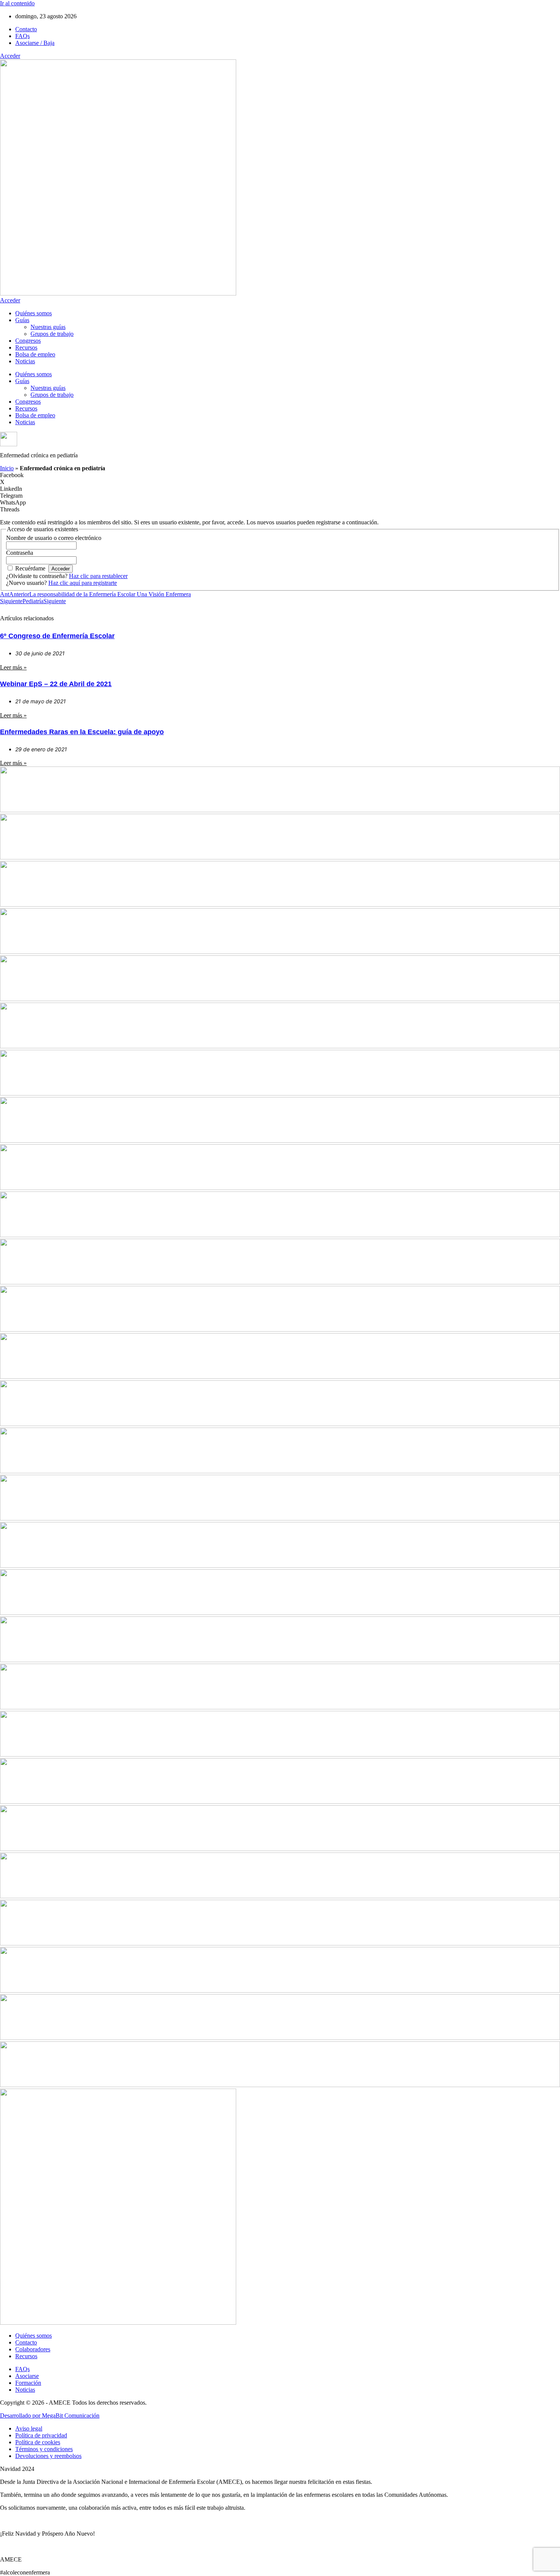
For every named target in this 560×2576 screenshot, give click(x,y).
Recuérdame (30, 568)
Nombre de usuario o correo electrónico (54, 538)
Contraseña (20, 553)
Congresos (28, 341)
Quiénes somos (34, 313)
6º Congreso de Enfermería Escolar (57, 636)
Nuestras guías (48, 327)
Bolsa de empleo (35, 354)
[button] (280, 475)
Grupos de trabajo (52, 334)
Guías (22, 320)
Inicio (7, 468)
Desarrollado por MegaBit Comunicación (50, 2415)
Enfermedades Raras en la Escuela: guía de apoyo (82, 732)
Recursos (26, 347)
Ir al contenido (17, 3)
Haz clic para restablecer (98, 576)
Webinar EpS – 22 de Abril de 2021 (56, 684)
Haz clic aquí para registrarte (83, 583)
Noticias (25, 361)
